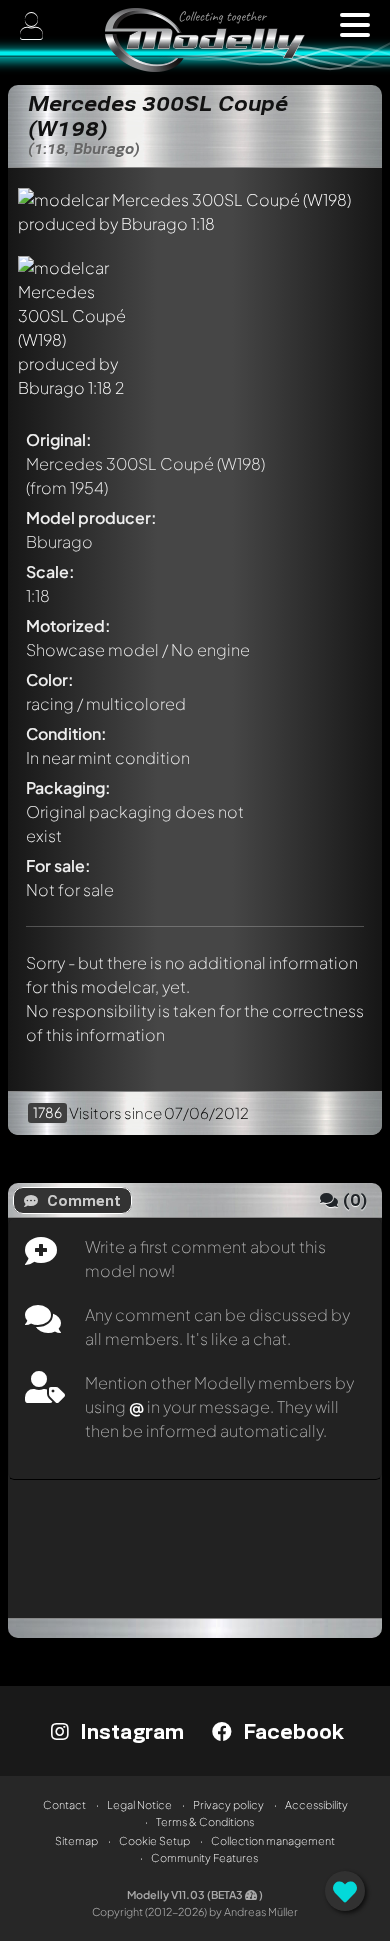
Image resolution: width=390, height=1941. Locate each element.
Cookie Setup (154, 1840)
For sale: (58, 865)
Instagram (129, 1731)
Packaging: (68, 787)
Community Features (204, 1857)
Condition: (66, 733)
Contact (64, 1804)
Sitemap (76, 1840)
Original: (59, 439)
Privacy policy (228, 1804)
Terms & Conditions (205, 1821)
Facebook (290, 1731)
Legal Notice (139, 1804)
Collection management (273, 1840)
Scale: (50, 571)
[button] (355, 25)
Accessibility (316, 1804)
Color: (50, 679)
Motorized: (68, 625)
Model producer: (91, 517)
